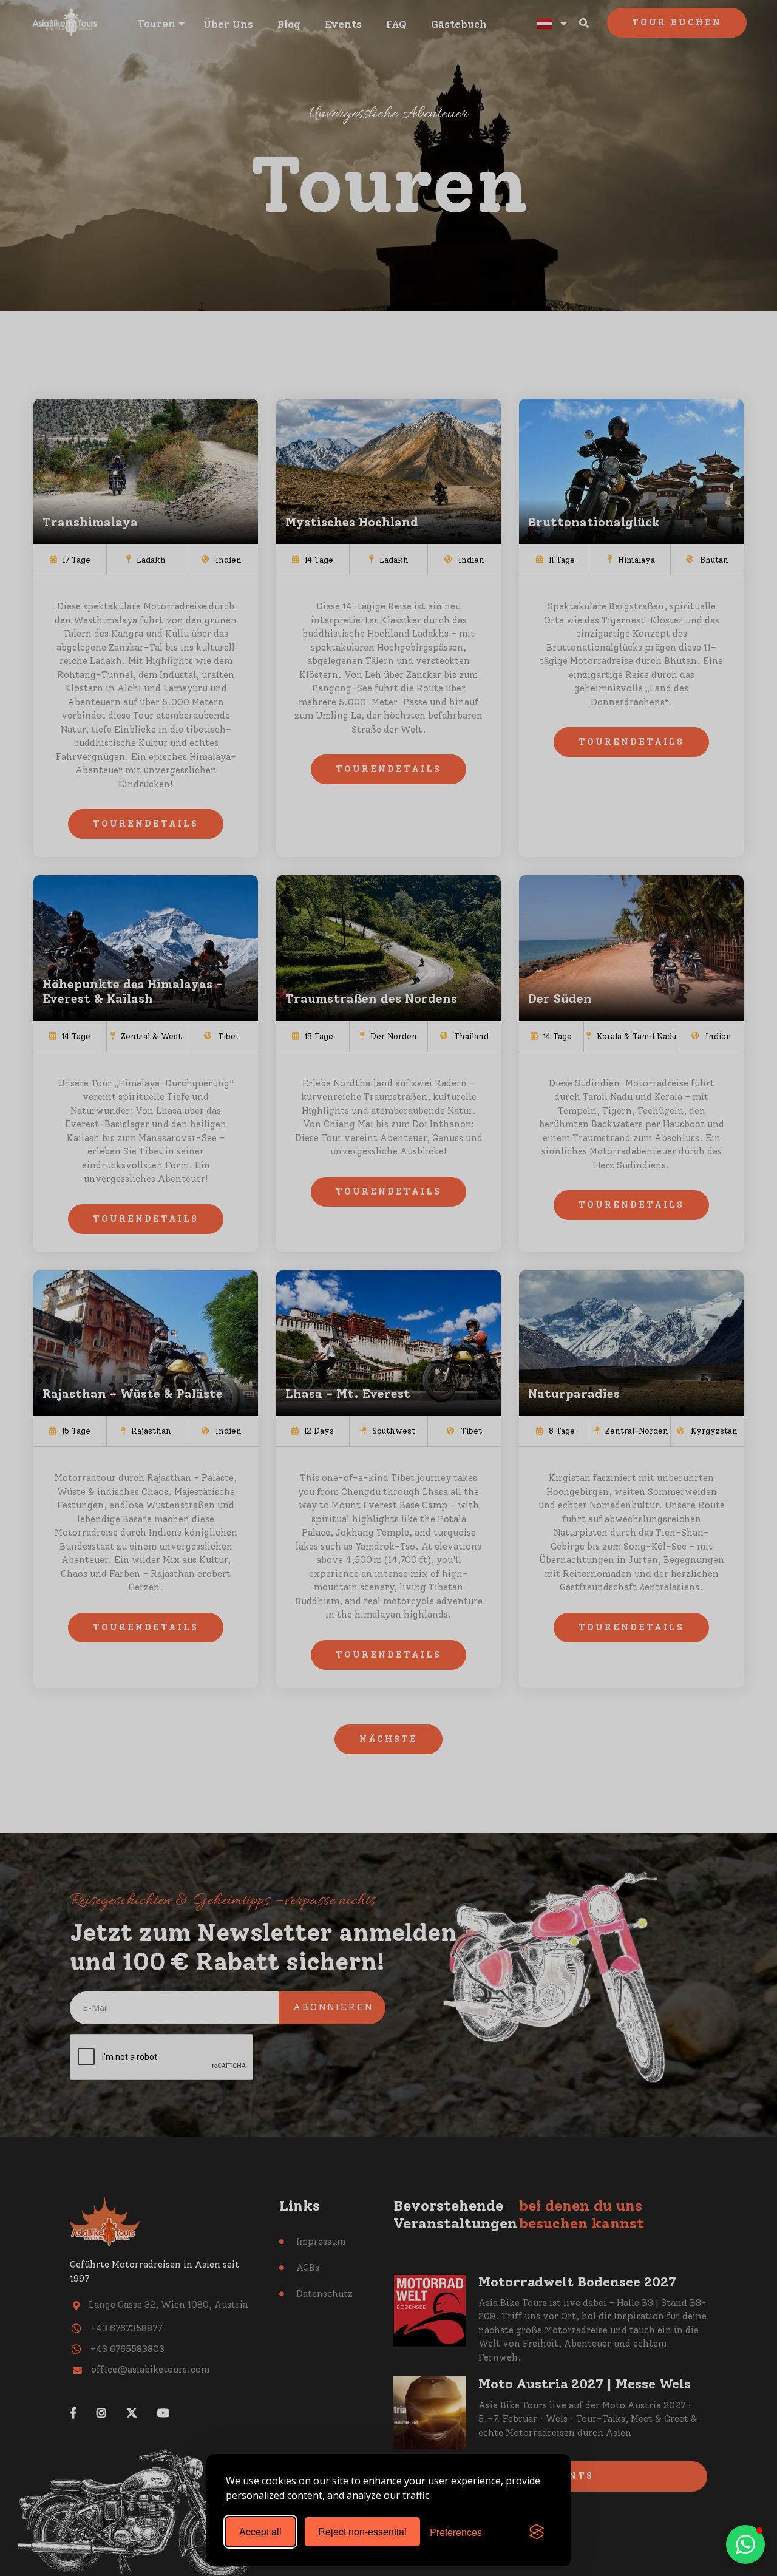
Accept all (260, 2531)
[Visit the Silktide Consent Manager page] (537, 2532)
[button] (745, 2544)
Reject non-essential (362, 2531)
